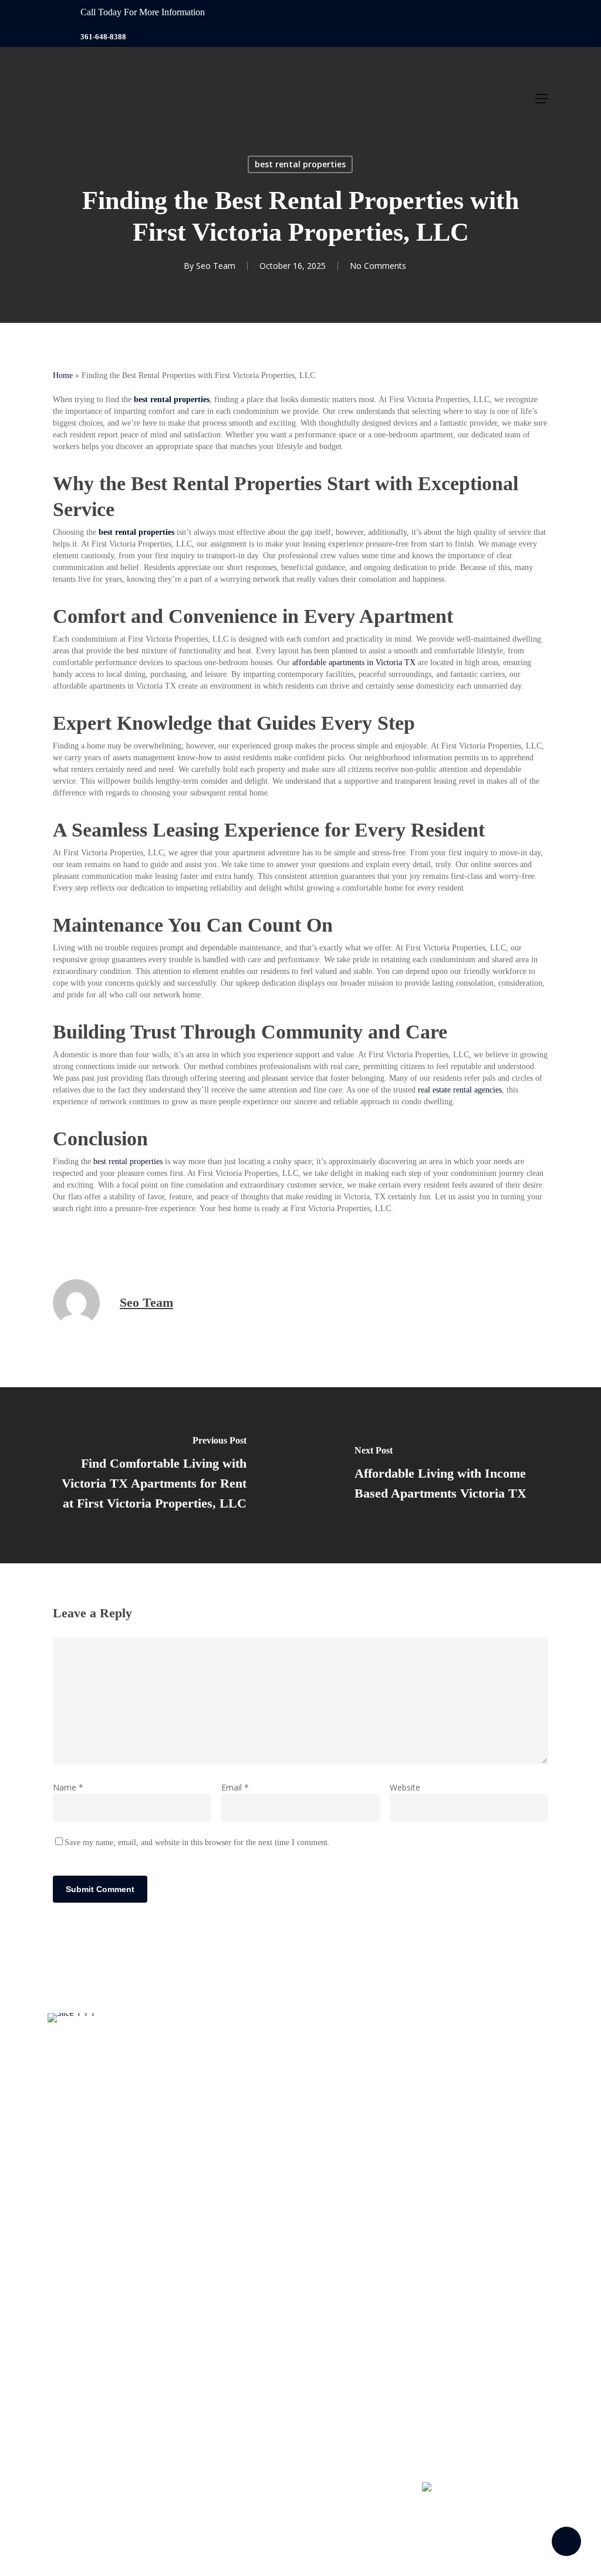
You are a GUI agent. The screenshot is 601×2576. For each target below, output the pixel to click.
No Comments (378, 266)
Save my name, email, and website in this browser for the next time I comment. (197, 1842)
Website (405, 1787)
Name (68, 1787)
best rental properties (300, 164)
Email (235, 1787)
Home (63, 375)
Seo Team (216, 266)
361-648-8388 (103, 37)
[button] (542, 99)
